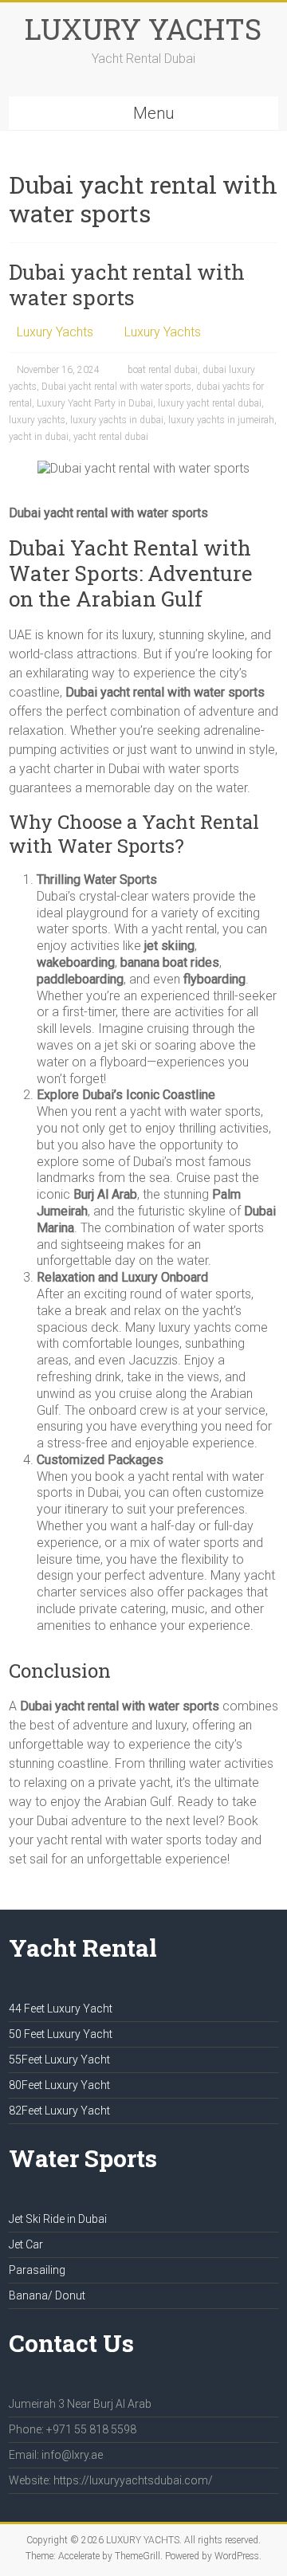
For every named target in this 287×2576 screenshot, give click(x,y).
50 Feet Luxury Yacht (61, 2034)
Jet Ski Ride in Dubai (58, 2219)
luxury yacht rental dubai (210, 403)
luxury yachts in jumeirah (221, 420)
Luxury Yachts (55, 332)
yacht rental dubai (111, 437)
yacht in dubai (39, 437)
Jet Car (26, 2244)
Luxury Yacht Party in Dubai (95, 403)
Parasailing (37, 2270)
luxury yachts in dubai (117, 420)
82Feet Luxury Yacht (59, 2111)
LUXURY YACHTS (143, 29)
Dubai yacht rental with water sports (127, 285)
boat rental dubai (163, 370)
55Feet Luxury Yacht (59, 2060)
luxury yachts (37, 420)
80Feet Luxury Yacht (59, 2085)
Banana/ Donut (47, 2295)
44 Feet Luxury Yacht (61, 2009)
